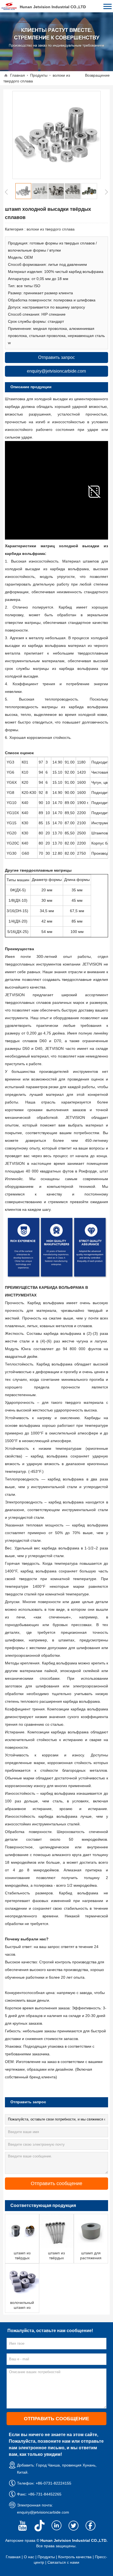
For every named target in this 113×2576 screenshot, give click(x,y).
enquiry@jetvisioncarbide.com (43, 2512)
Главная (18, 75)
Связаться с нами (63, 2562)
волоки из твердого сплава (51, 229)
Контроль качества (75, 2557)
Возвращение (97, 75)
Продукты (39, 75)
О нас (29, 2557)
